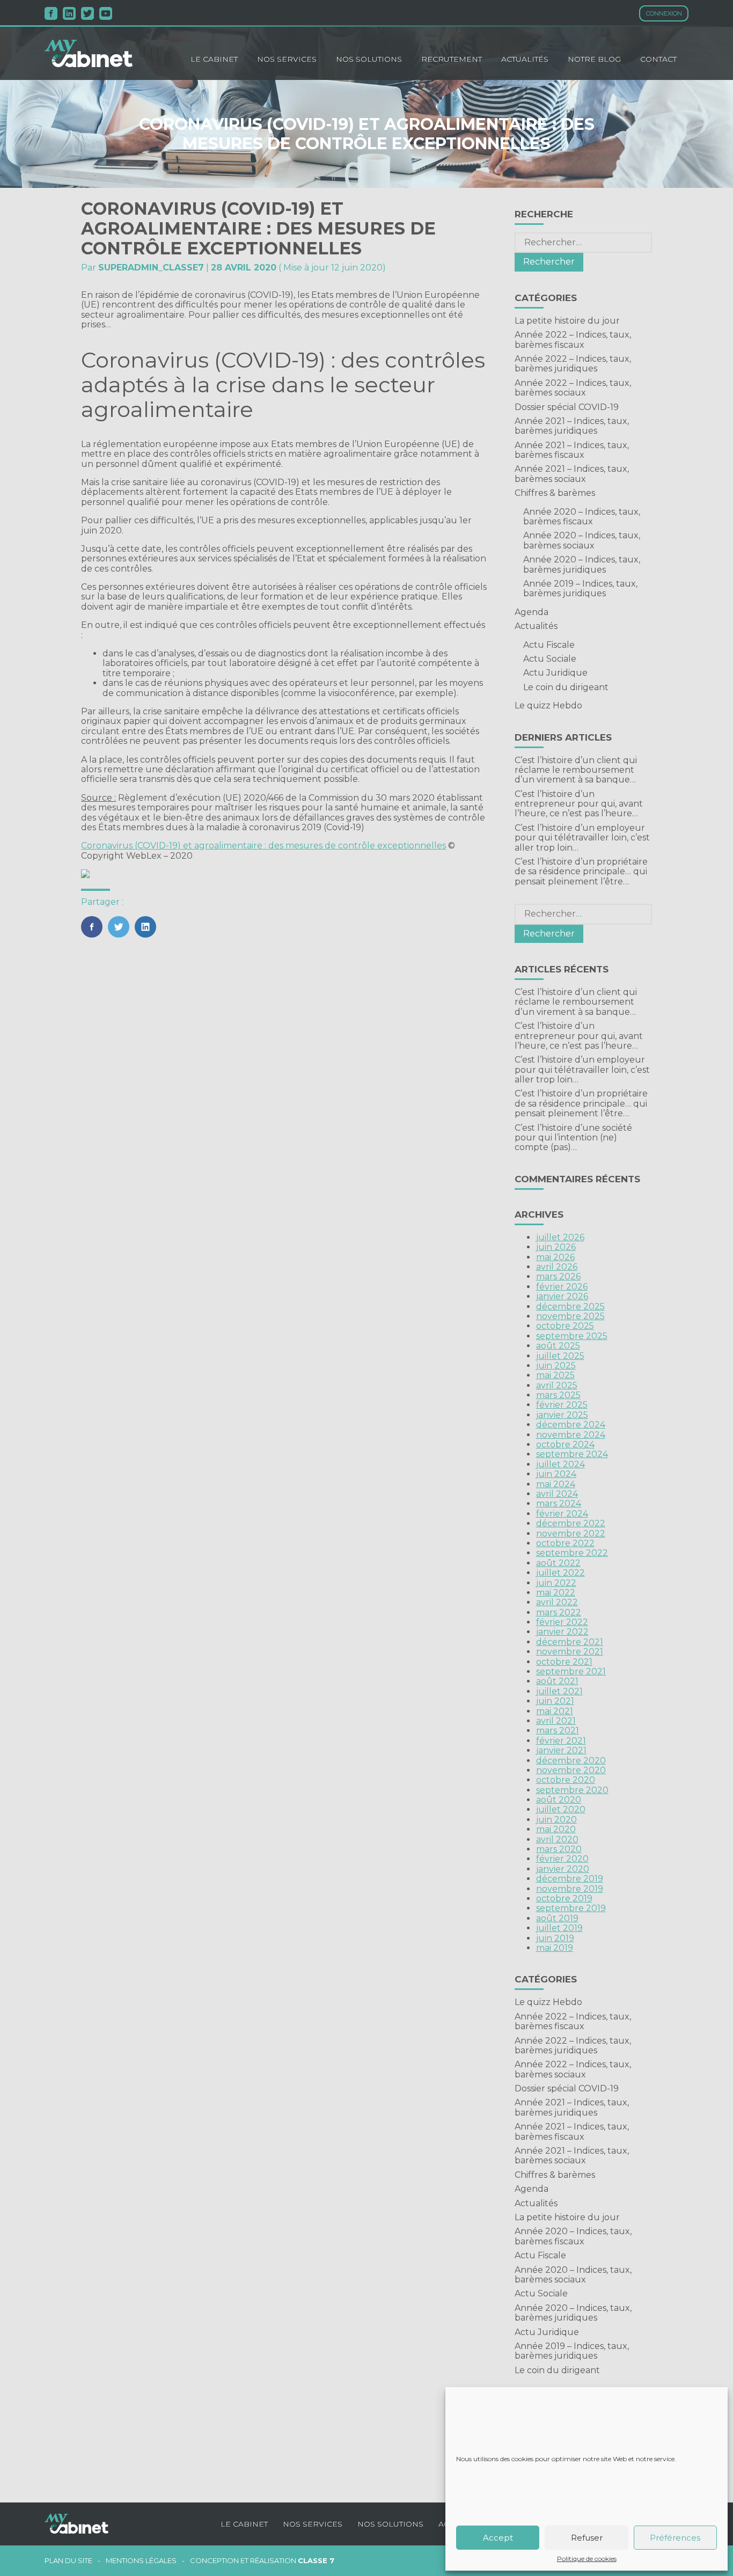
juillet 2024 (560, 1464)
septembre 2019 (571, 1908)
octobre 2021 (564, 1662)
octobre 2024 (565, 1444)
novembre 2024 (571, 1435)
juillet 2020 (561, 1809)
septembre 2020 (572, 1790)
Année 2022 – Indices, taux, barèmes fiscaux (573, 339)
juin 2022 (556, 1583)
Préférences (675, 2538)
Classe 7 (316, 2560)
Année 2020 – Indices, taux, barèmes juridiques (582, 564)
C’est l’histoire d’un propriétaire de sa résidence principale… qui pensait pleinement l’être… (581, 872)
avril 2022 (557, 1602)
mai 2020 (556, 1829)
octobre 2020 (566, 1780)
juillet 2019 (559, 1928)
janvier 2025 (562, 1415)
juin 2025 (556, 1366)
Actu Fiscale (549, 645)
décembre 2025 (570, 1307)
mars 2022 (559, 1612)
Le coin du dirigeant (566, 687)
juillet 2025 (560, 1356)
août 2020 (559, 1800)
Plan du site (68, 2561)
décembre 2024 (571, 1425)
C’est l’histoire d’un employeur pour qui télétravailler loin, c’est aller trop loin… (582, 838)
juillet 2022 (560, 1573)
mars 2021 (558, 1730)
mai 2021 (555, 1711)
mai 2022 (556, 1593)
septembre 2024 (572, 1454)
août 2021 (557, 1681)
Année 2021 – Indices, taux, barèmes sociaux (572, 474)
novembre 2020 (571, 1770)
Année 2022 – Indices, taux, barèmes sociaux (573, 388)
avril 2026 (557, 1267)
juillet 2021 (559, 1691)
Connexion (664, 13)
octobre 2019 (564, 1898)
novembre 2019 (570, 1889)
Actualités (525, 59)
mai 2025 (555, 1375)
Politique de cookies (587, 2559)
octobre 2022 (565, 1543)
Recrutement (452, 59)
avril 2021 (556, 1721)
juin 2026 (556, 1247)
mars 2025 (558, 1395)
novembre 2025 (570, 1316)
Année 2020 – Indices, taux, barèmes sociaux (582, 540)
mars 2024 (559, 1503)
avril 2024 (557, 1494)
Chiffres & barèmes (555, 493)
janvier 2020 (563, 1869)
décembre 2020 (571, 1761)
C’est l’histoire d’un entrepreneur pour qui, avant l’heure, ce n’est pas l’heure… (579, 804)
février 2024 (562, 1514)
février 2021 (561, 1741)
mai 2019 (555, 1948)
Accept (498, 2538)
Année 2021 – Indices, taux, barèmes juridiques (572, 426)
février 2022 (562, 1622)
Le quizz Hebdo (548, 705)
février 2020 (562, 1859)
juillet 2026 (560, 1237)
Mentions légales (141, 2561)
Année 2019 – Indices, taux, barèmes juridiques (580, 588)
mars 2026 (558, 1276)
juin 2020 (556, 1820)
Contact (658, 59)
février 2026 (562, 1287)
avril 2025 (557, 1385)
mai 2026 (555, 1257)
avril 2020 (557, 1839)
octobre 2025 (565, 1326)
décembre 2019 (570, 1879)
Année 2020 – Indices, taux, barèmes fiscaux (582, 517)
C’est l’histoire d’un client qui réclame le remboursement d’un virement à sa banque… (576, 770)
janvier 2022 (562, 1632)
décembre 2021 (570, 1642)
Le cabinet (214, 59)
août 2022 (558, 1563)
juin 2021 (555, 1701)
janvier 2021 (561, 1750)
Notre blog (594, 59)
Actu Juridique (555, 673)
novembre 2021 (570, 1652)
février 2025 (562, 1405)
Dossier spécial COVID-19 (567, 407)
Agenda (532, 612)
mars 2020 (559, 1849)
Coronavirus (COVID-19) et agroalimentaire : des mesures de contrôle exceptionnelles (263, 846)
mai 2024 (556, 1484)
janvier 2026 (562, 1296)
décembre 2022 (571, 1523)
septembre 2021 (571, 1671)
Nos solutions (369, 59)
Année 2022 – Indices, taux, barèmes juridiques (573, 364)
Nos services (287, 59)
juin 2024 (556, 1474)
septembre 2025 (572, 1336)
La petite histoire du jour (567, 321)
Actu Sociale (550, 659)
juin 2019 (555, 1938)
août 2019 (557, 1918)
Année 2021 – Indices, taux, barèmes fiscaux (572, 450)
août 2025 (558, 1346)
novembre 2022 (571, 1534)
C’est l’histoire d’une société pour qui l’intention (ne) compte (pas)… (573, 1138)
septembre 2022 (572, 1553)
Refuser (587, 2538)
